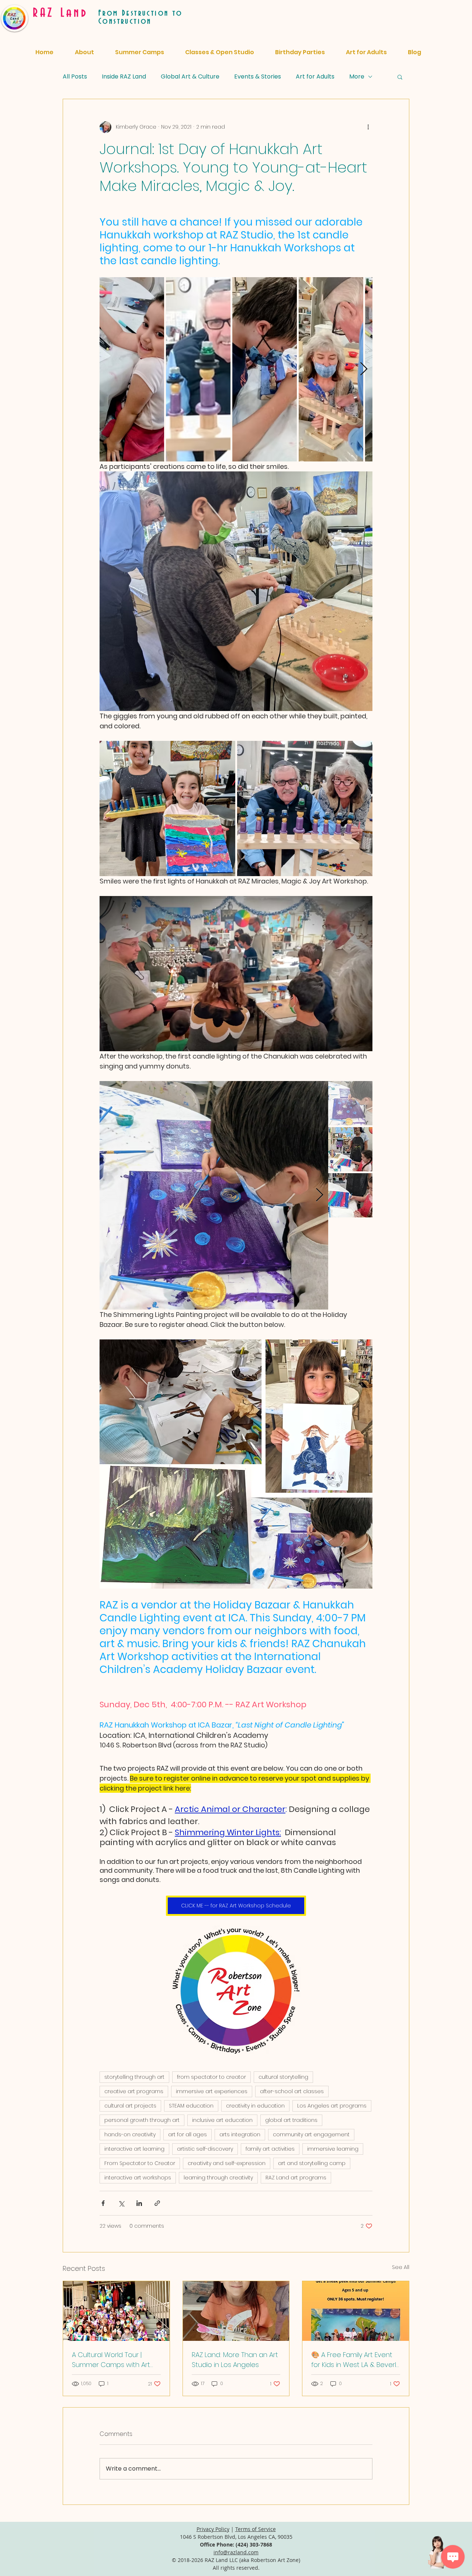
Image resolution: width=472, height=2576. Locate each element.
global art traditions (291, 2120)
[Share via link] (157, 2203)
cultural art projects (130, 2106)
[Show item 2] (350, 1149)
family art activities (270, 2149)
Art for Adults (315, 76)
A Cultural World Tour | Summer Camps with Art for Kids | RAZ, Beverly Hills (111, 2360)
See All (401, 2267)
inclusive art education (222, 2120)
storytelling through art (134, 2077)
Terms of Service (256, 2529)
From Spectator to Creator (140, 2163)
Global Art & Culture (190, 76)
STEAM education (191, 2106)
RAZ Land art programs (296, 2178)
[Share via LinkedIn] (139, 2203)
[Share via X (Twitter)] (121, 2203)
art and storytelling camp (312, 2163)
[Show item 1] (350, 1103)
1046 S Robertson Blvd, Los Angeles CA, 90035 (236, 2537)
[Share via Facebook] (103, 2203)
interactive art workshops (138, 2178)
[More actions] (368, 127)
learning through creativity (218, 2178)
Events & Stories (258, 76)
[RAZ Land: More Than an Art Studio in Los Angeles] (236, 2311)
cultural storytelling (283, 2077)
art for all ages (188, 2134)
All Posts (75, 76)
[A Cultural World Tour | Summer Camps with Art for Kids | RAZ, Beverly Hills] (116, 2311)
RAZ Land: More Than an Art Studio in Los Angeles (235, 2360)
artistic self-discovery (205, 2149)
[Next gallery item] (364, 369)
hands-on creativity (130, 2134)
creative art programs (134, 2091)
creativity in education (255, 2106)
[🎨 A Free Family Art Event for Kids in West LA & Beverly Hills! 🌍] (356, 2311)
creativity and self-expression (227, 2163)
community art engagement (311, 2134)
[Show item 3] (350, 1195)
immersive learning (333, 2149)
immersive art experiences (212, 2091)
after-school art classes (292, 2091)
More (357, 76)
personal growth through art (142, 2120)
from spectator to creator (211, 2077)
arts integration (240, 2134)
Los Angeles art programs (332, 2106)
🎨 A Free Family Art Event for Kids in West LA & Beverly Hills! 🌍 (355, 2360)
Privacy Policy (213, 2529)
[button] (400, 77)
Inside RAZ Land (124, 76)
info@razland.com (236, 2552)
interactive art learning (134, 2149)
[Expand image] (132, 369)
